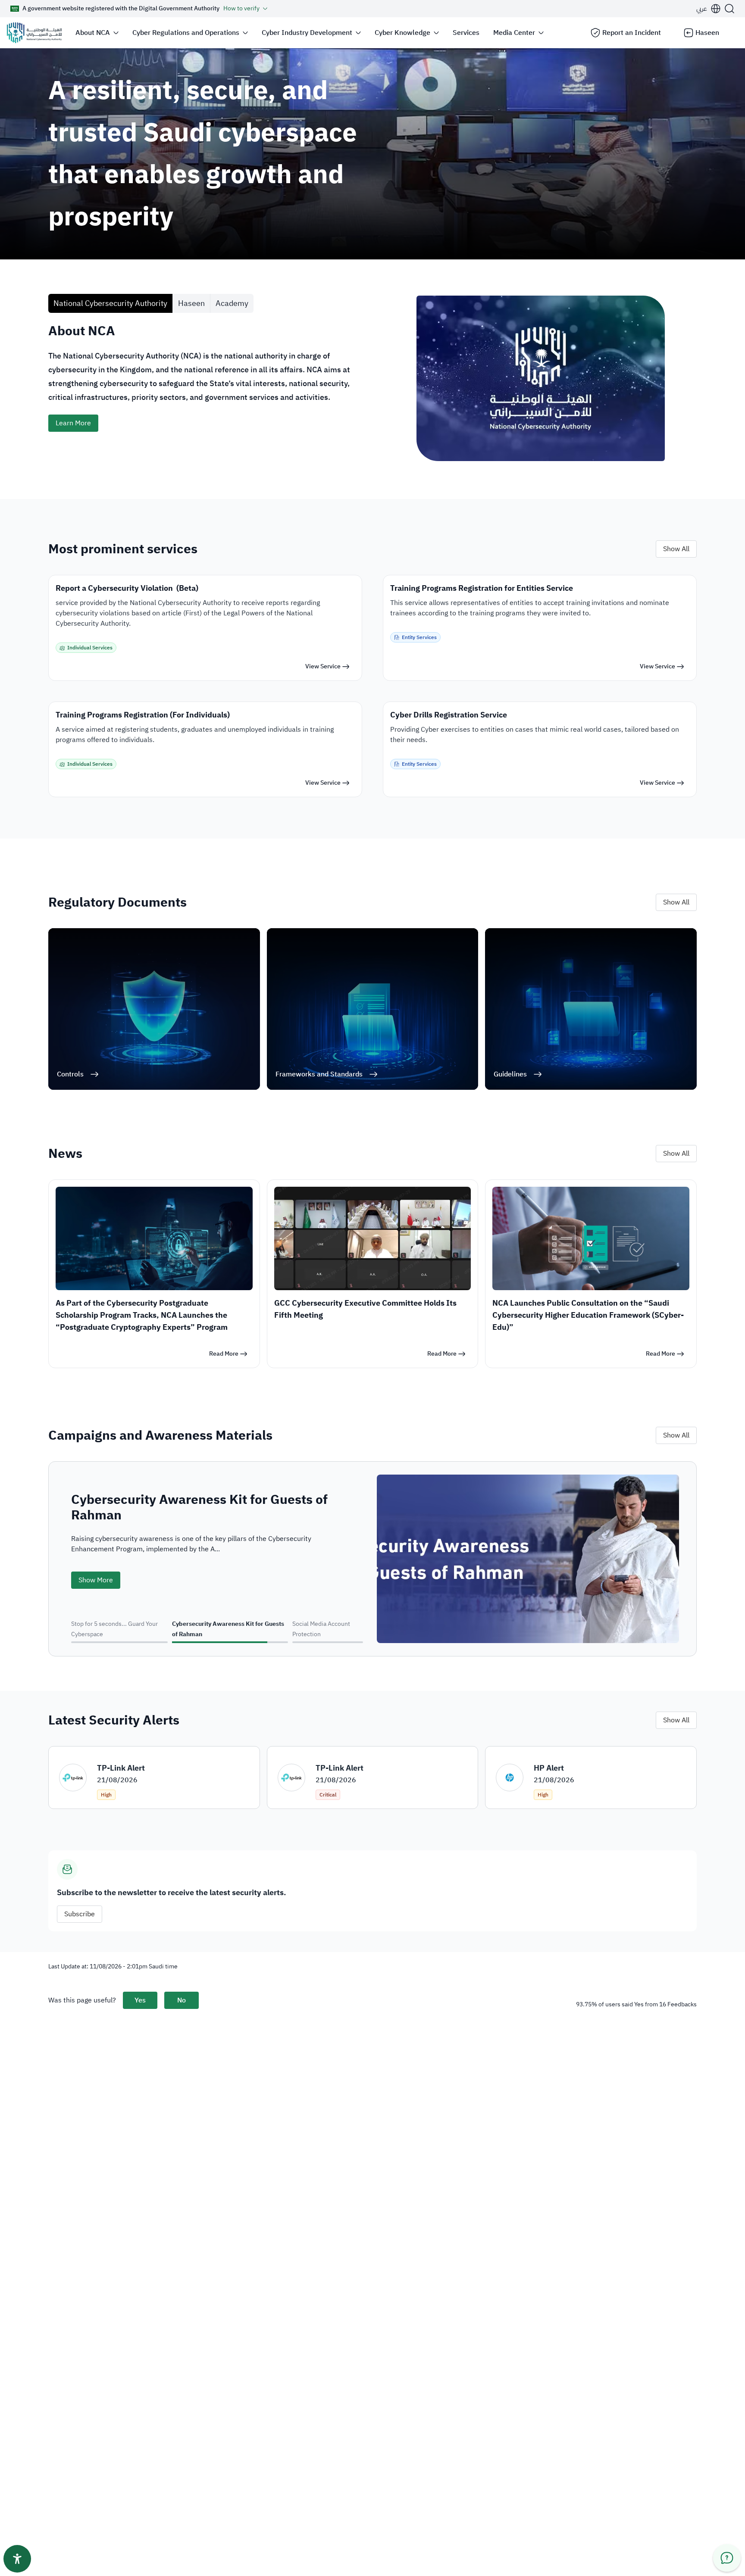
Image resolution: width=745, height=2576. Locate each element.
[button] (709, 9)
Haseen (707, 33)
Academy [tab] (232, 303)
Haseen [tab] (191, 303)
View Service (323, 666)
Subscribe (80, 1914)
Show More (96, 1565)
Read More (224, 1354)
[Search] (729, 9)
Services (466, 33)
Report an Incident (632, 33)
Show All (676, 549)
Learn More (73, 423)
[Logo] (34, 33)
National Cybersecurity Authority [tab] (110, 303)
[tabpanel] (372, 406)
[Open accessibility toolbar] (17, 2559)
